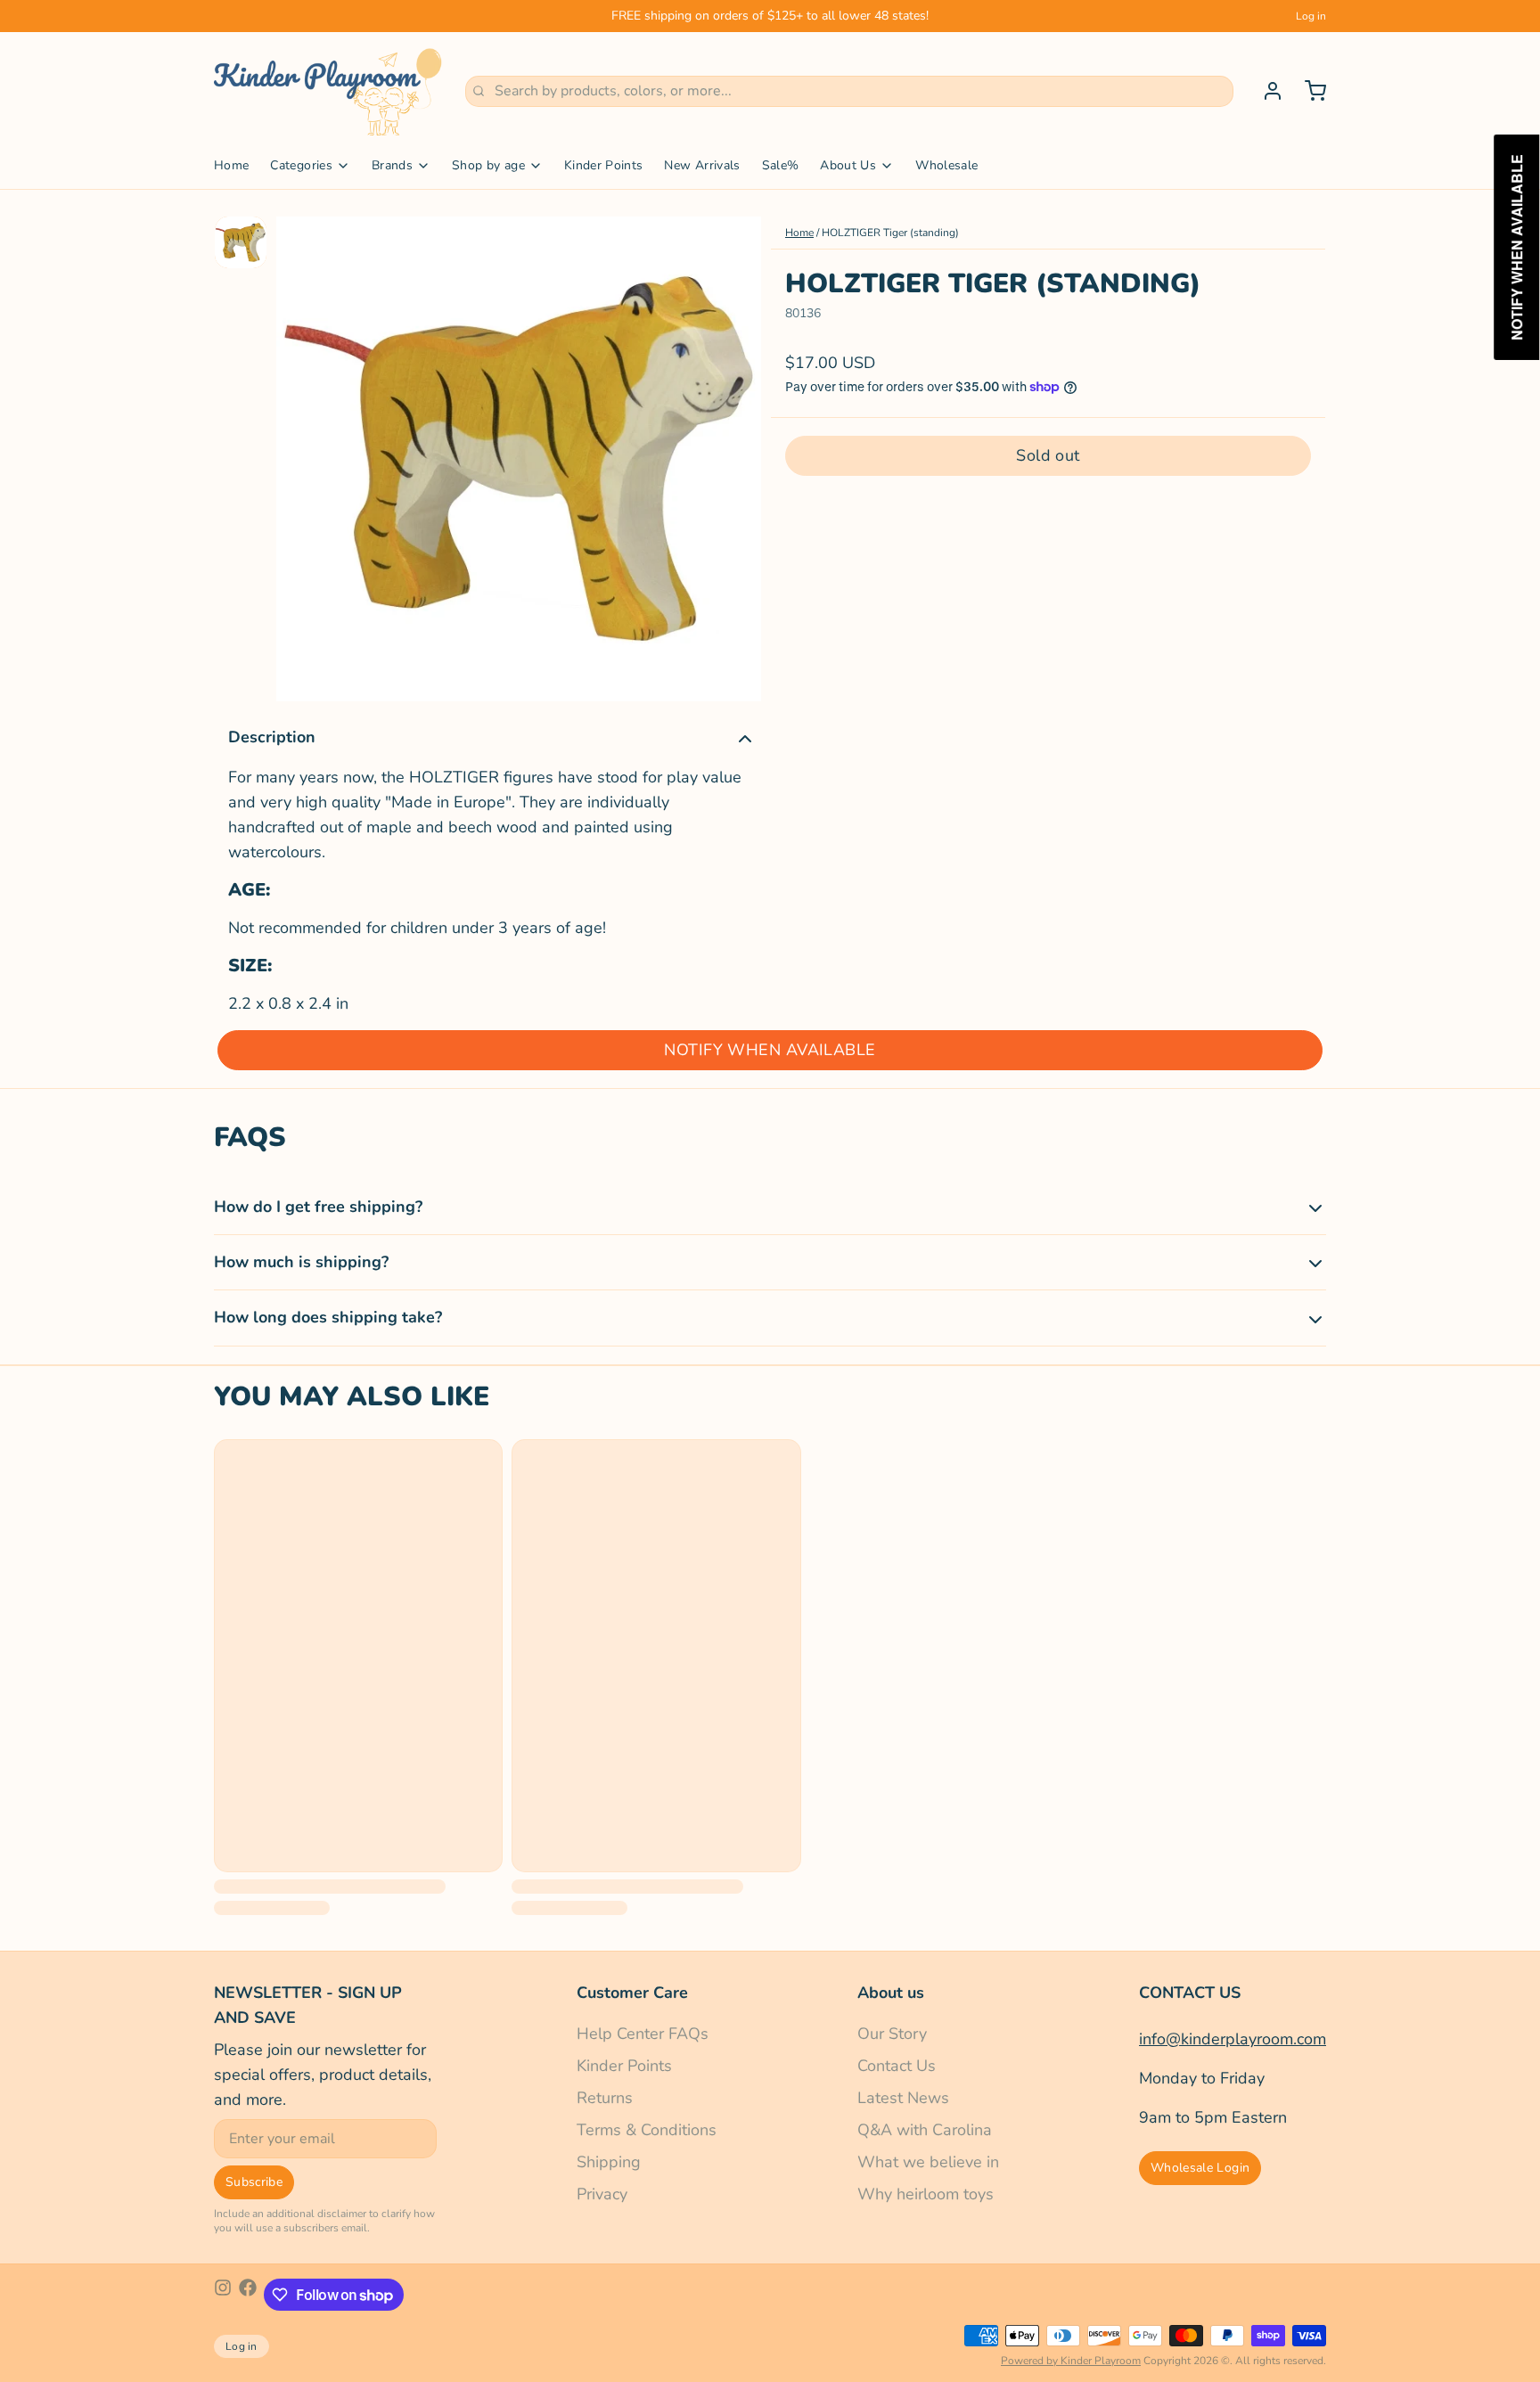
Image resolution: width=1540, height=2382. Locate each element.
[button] (1048, 455)
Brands (392, 165)
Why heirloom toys (926, 2194)
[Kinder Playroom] (329, 91)
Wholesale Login (1200, 2168)
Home (231, 165)
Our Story (892, 2034)
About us (891, 1993)
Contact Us (897, 2066)
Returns (605, 2098)
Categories (301, 165)
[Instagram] (223, 2295)
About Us (848, 165)
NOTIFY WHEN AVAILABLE (770, 1050)
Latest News (903, 2098)
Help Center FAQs (643, 2034)
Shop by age (488, 165)
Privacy (602, 2194)
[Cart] (1308, 91)
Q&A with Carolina (925, 2130)
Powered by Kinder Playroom (1071, 2361)
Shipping (609, 2162)
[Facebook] (248, 2295)
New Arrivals (702, 165)
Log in (1311, 16)
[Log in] (1266, 91)
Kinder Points (604, 165)
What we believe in (928, 2162)
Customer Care (632, 1993)
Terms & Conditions (647, 2130)
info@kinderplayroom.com (1233, 2039)
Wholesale (946, 165)
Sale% (781, 165)
